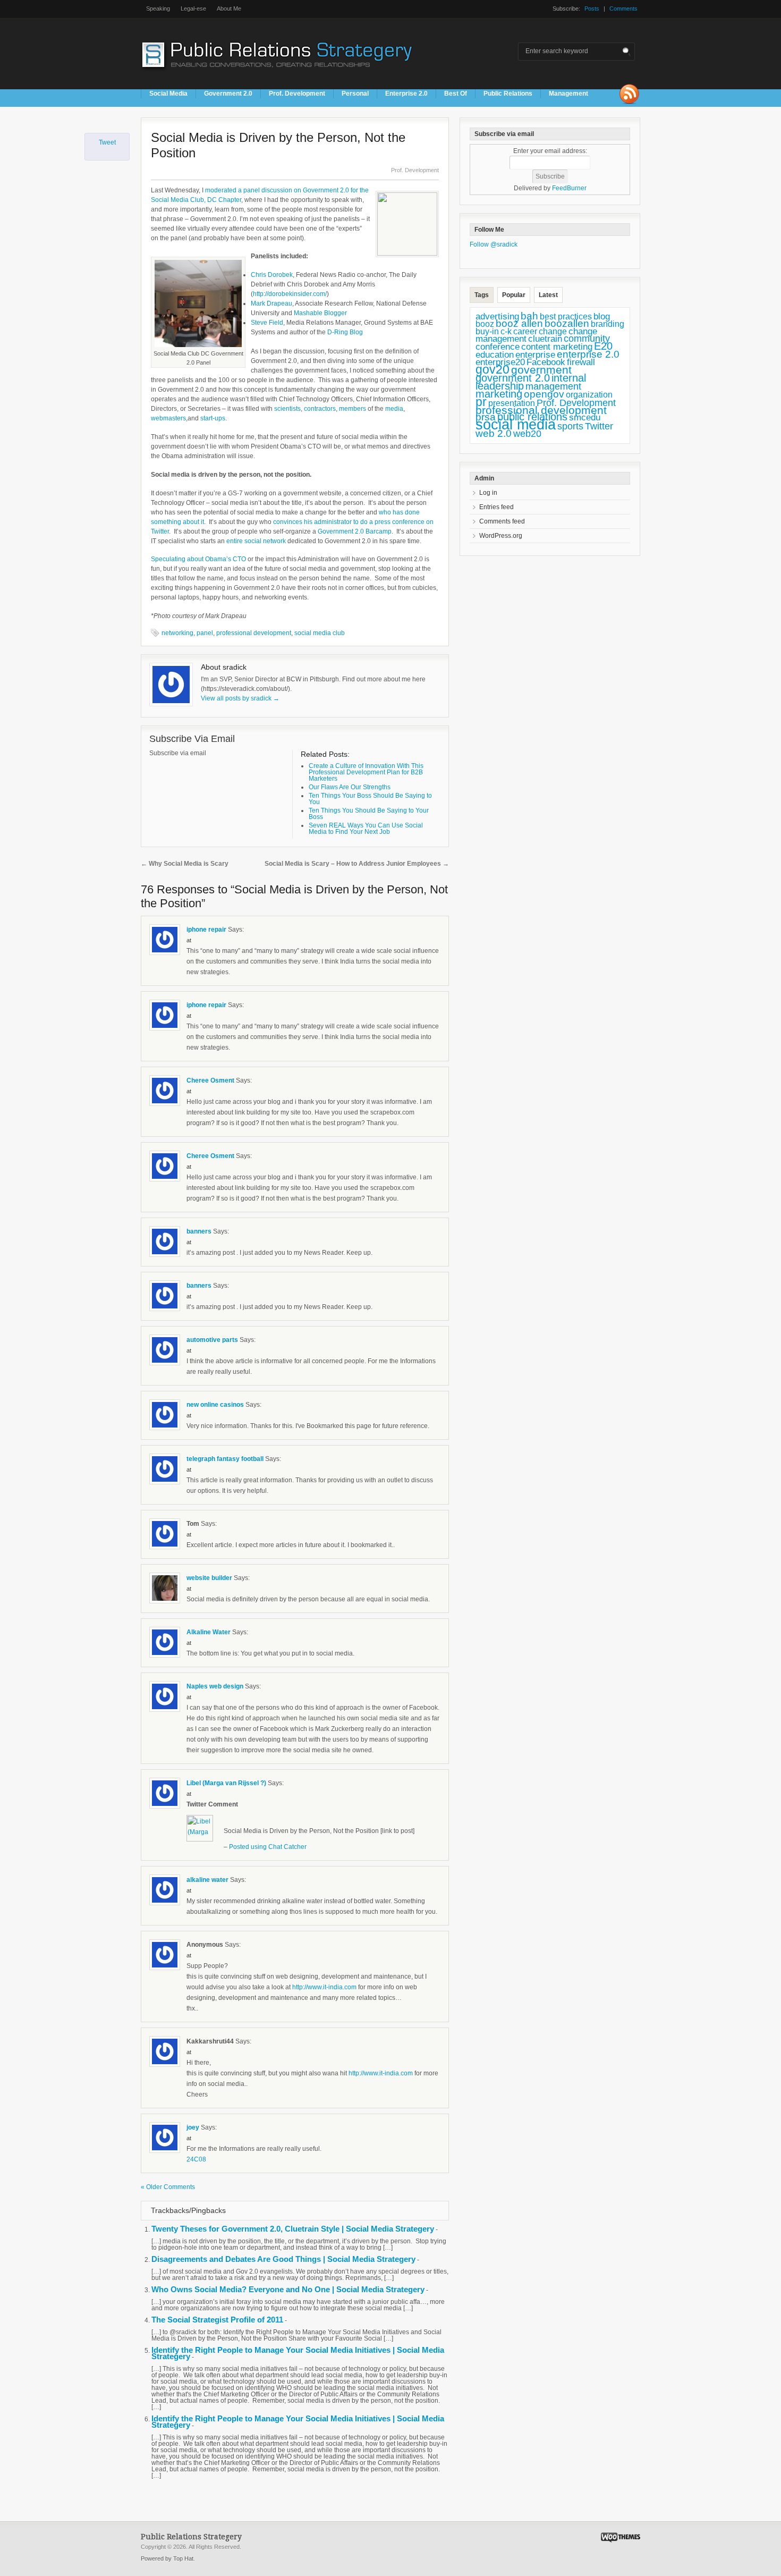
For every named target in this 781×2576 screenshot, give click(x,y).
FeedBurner (569, 188)
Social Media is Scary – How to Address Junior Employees (357, 864)
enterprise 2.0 (588, 354)
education (495, 355)
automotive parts (212, 1340)
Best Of (456, 94)
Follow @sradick (494, 244)
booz (485, 324)
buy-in (487, 331)
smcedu (585, 417)
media (394, 409)
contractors (320, 409)
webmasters (168, 418)
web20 (527, 433)
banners (199, 1231)
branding (608, 324)
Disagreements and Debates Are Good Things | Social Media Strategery (283, 2259)
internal (569, 378)
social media (516, 425)
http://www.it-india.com (324, 1987)
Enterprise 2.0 (406, 94)
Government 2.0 (228, 94)
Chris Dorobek (272, 275)
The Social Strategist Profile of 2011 (217, 2320)
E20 (603, 346)
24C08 (196, 2159)
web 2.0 (494, 433)
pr (481, 402)
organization (589, 395)
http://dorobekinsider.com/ (290, 294)
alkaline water (207, 1880)
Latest (548, 295)
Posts (592, 9)
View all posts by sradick (240, 698)
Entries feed (496, 507)
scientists (287, 409)
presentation (512, 403)
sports (570, 426)
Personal (355, 94)
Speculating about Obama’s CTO (198, 559)
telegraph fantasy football (225, 1459)
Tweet (107, 142)
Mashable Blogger (320, 313)
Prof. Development (297, 94)
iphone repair (206, 930)
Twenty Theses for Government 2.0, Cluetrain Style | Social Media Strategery (293, 2229)
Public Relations (508, 94)
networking (177, 633)
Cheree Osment (210, 1080)
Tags (482, 295)
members (353, 409)
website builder (209, 1578)
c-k (506, 331)
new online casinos (215, 1405)
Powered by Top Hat (167, 2558)
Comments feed (502, 521)
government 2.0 (513, 378)
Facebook (546, 362)
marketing (499, 394)
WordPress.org (501, 536)
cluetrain (545, 339)
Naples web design (215, 1686)
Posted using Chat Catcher (268, 1847)
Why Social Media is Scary (185, 864)
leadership (500, 386)
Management (568, 94)
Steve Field (267, 323)
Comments (623, 9)
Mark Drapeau (271, 303)
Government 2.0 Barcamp (355, 531)
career (525, 331)
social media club (320, 633)
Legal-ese (193, 9)
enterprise (535, 355)
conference (498, 347)
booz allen (519, 323)
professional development (254, 633)
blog (602, 316)
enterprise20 (500, 362)
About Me (229, 9)
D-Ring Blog (345, 332)
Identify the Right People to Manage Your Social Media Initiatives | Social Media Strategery (298, 2353)
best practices (566, 316)
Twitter (599, 426)
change (553, 331)
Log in (488, 493)
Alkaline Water (209, 1632)
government (541, 370)
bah (529, 316)
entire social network (256, 541)
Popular (514, 295)
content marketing (557, 347)
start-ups (213, 418)
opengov (544, 394)
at (189, 940)
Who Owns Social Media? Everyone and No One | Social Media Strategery (288, 2289)
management (553, 386)
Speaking (158, 9)
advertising (497, 316)
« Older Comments (168, 2187)
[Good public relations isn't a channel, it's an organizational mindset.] (278, 74)
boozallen (567, 323)
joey (193, 2127)
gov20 (493, 369)
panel (205, 633)
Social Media (168, 94)
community (587, 339)
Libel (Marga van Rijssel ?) (226, 1783)
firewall (581, 362)
